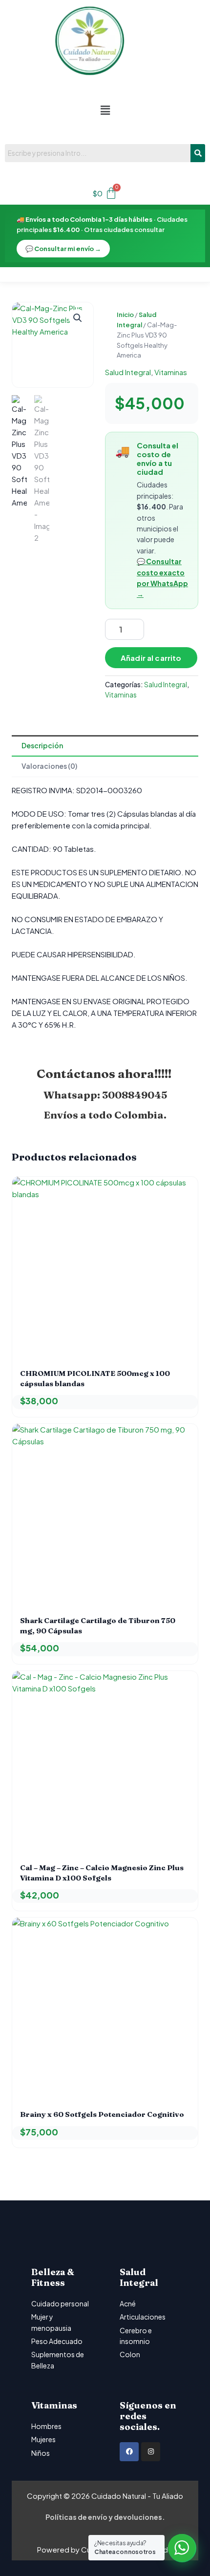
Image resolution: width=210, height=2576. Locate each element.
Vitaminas (171, 372)
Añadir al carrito (151, 658)
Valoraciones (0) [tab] (49, 766)
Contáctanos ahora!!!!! (105, 1074)
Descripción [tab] (42, 745)
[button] (105, 110)
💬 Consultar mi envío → (63, 249)
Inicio (125, 315)
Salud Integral (128, 372)
